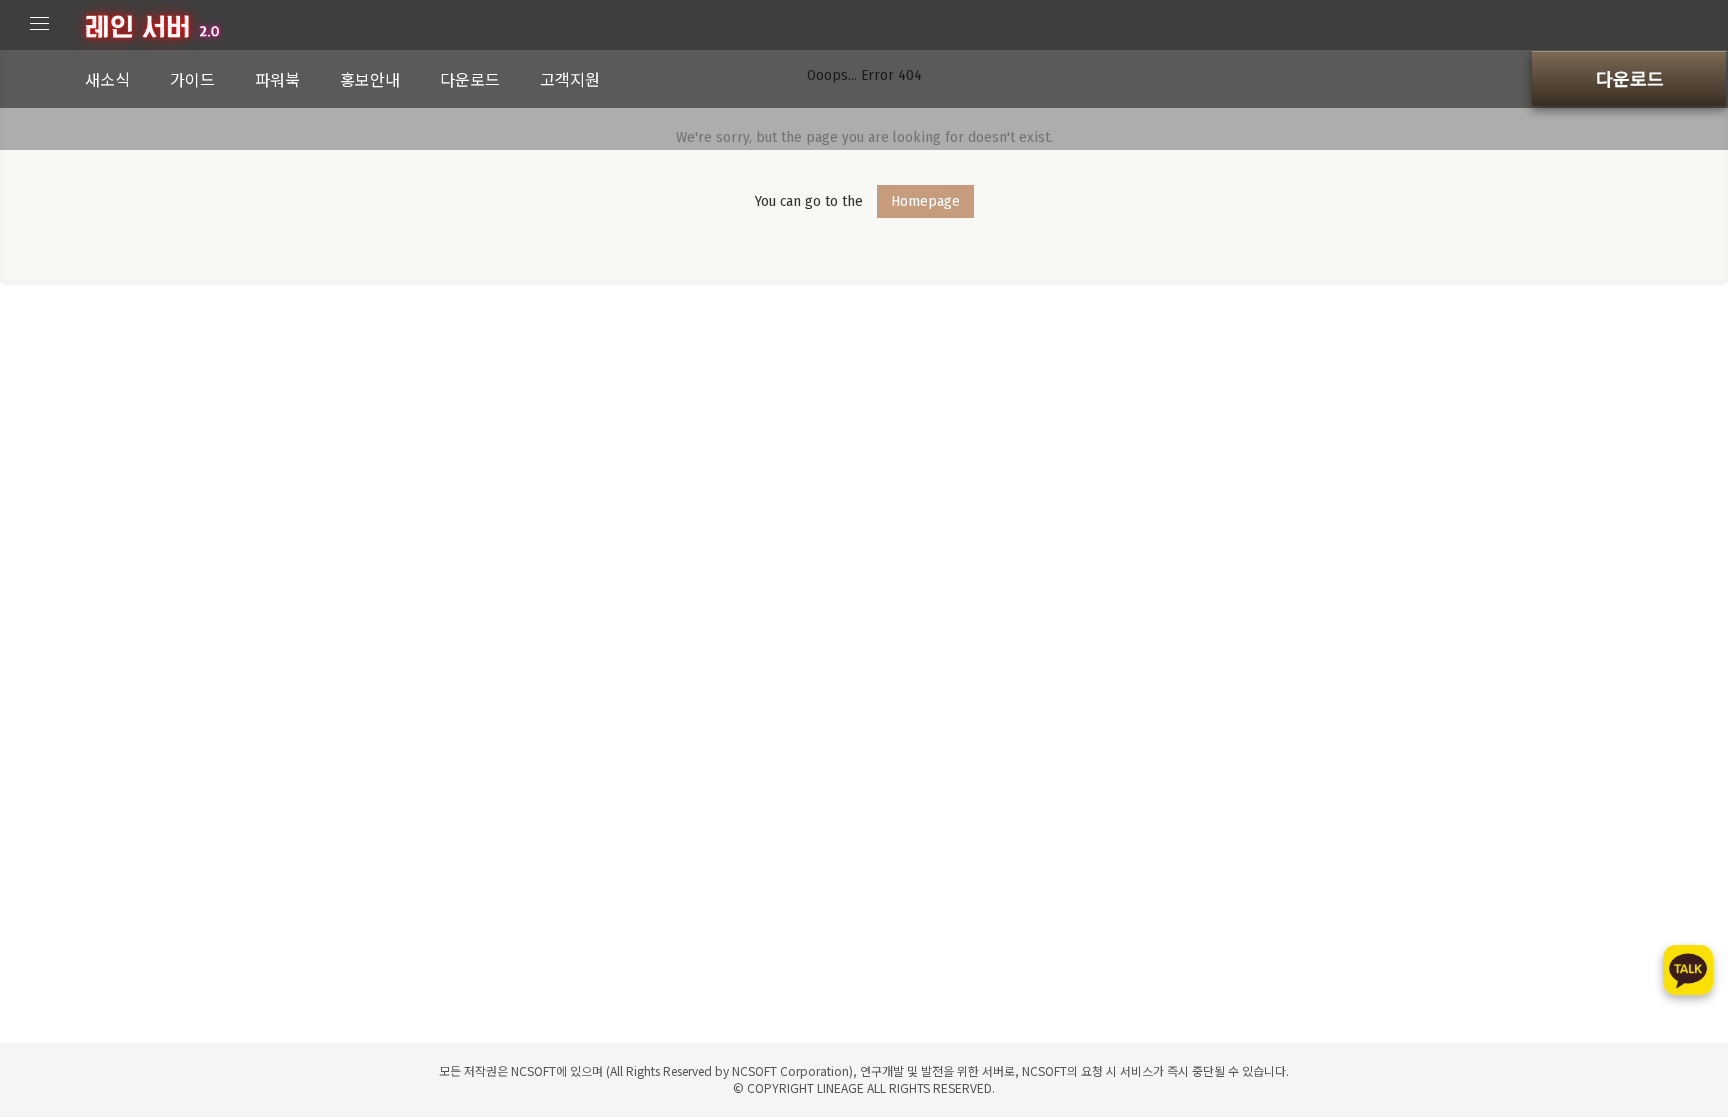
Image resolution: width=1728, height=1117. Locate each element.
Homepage (925, 201)
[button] (1629, 78)
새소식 (107, 79)
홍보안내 (370, 79)
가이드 (192, 79)
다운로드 (470, 79)
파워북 (277, 79)
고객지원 (570, 79)
